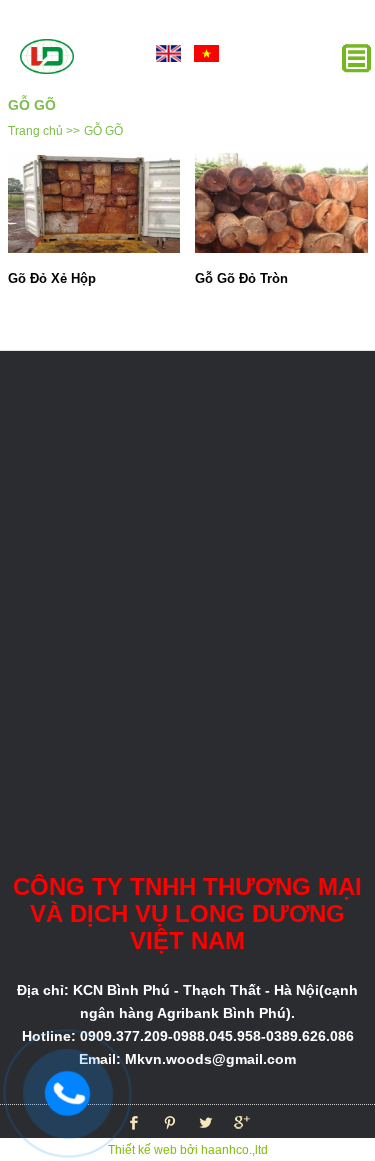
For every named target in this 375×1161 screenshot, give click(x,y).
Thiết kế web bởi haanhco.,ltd (188, 1150)
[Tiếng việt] (207, 52)
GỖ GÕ (103, 131)
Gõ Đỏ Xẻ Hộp (52, 278)
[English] (169, 52)
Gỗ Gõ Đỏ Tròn (241, 278)
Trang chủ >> (44, 131)
